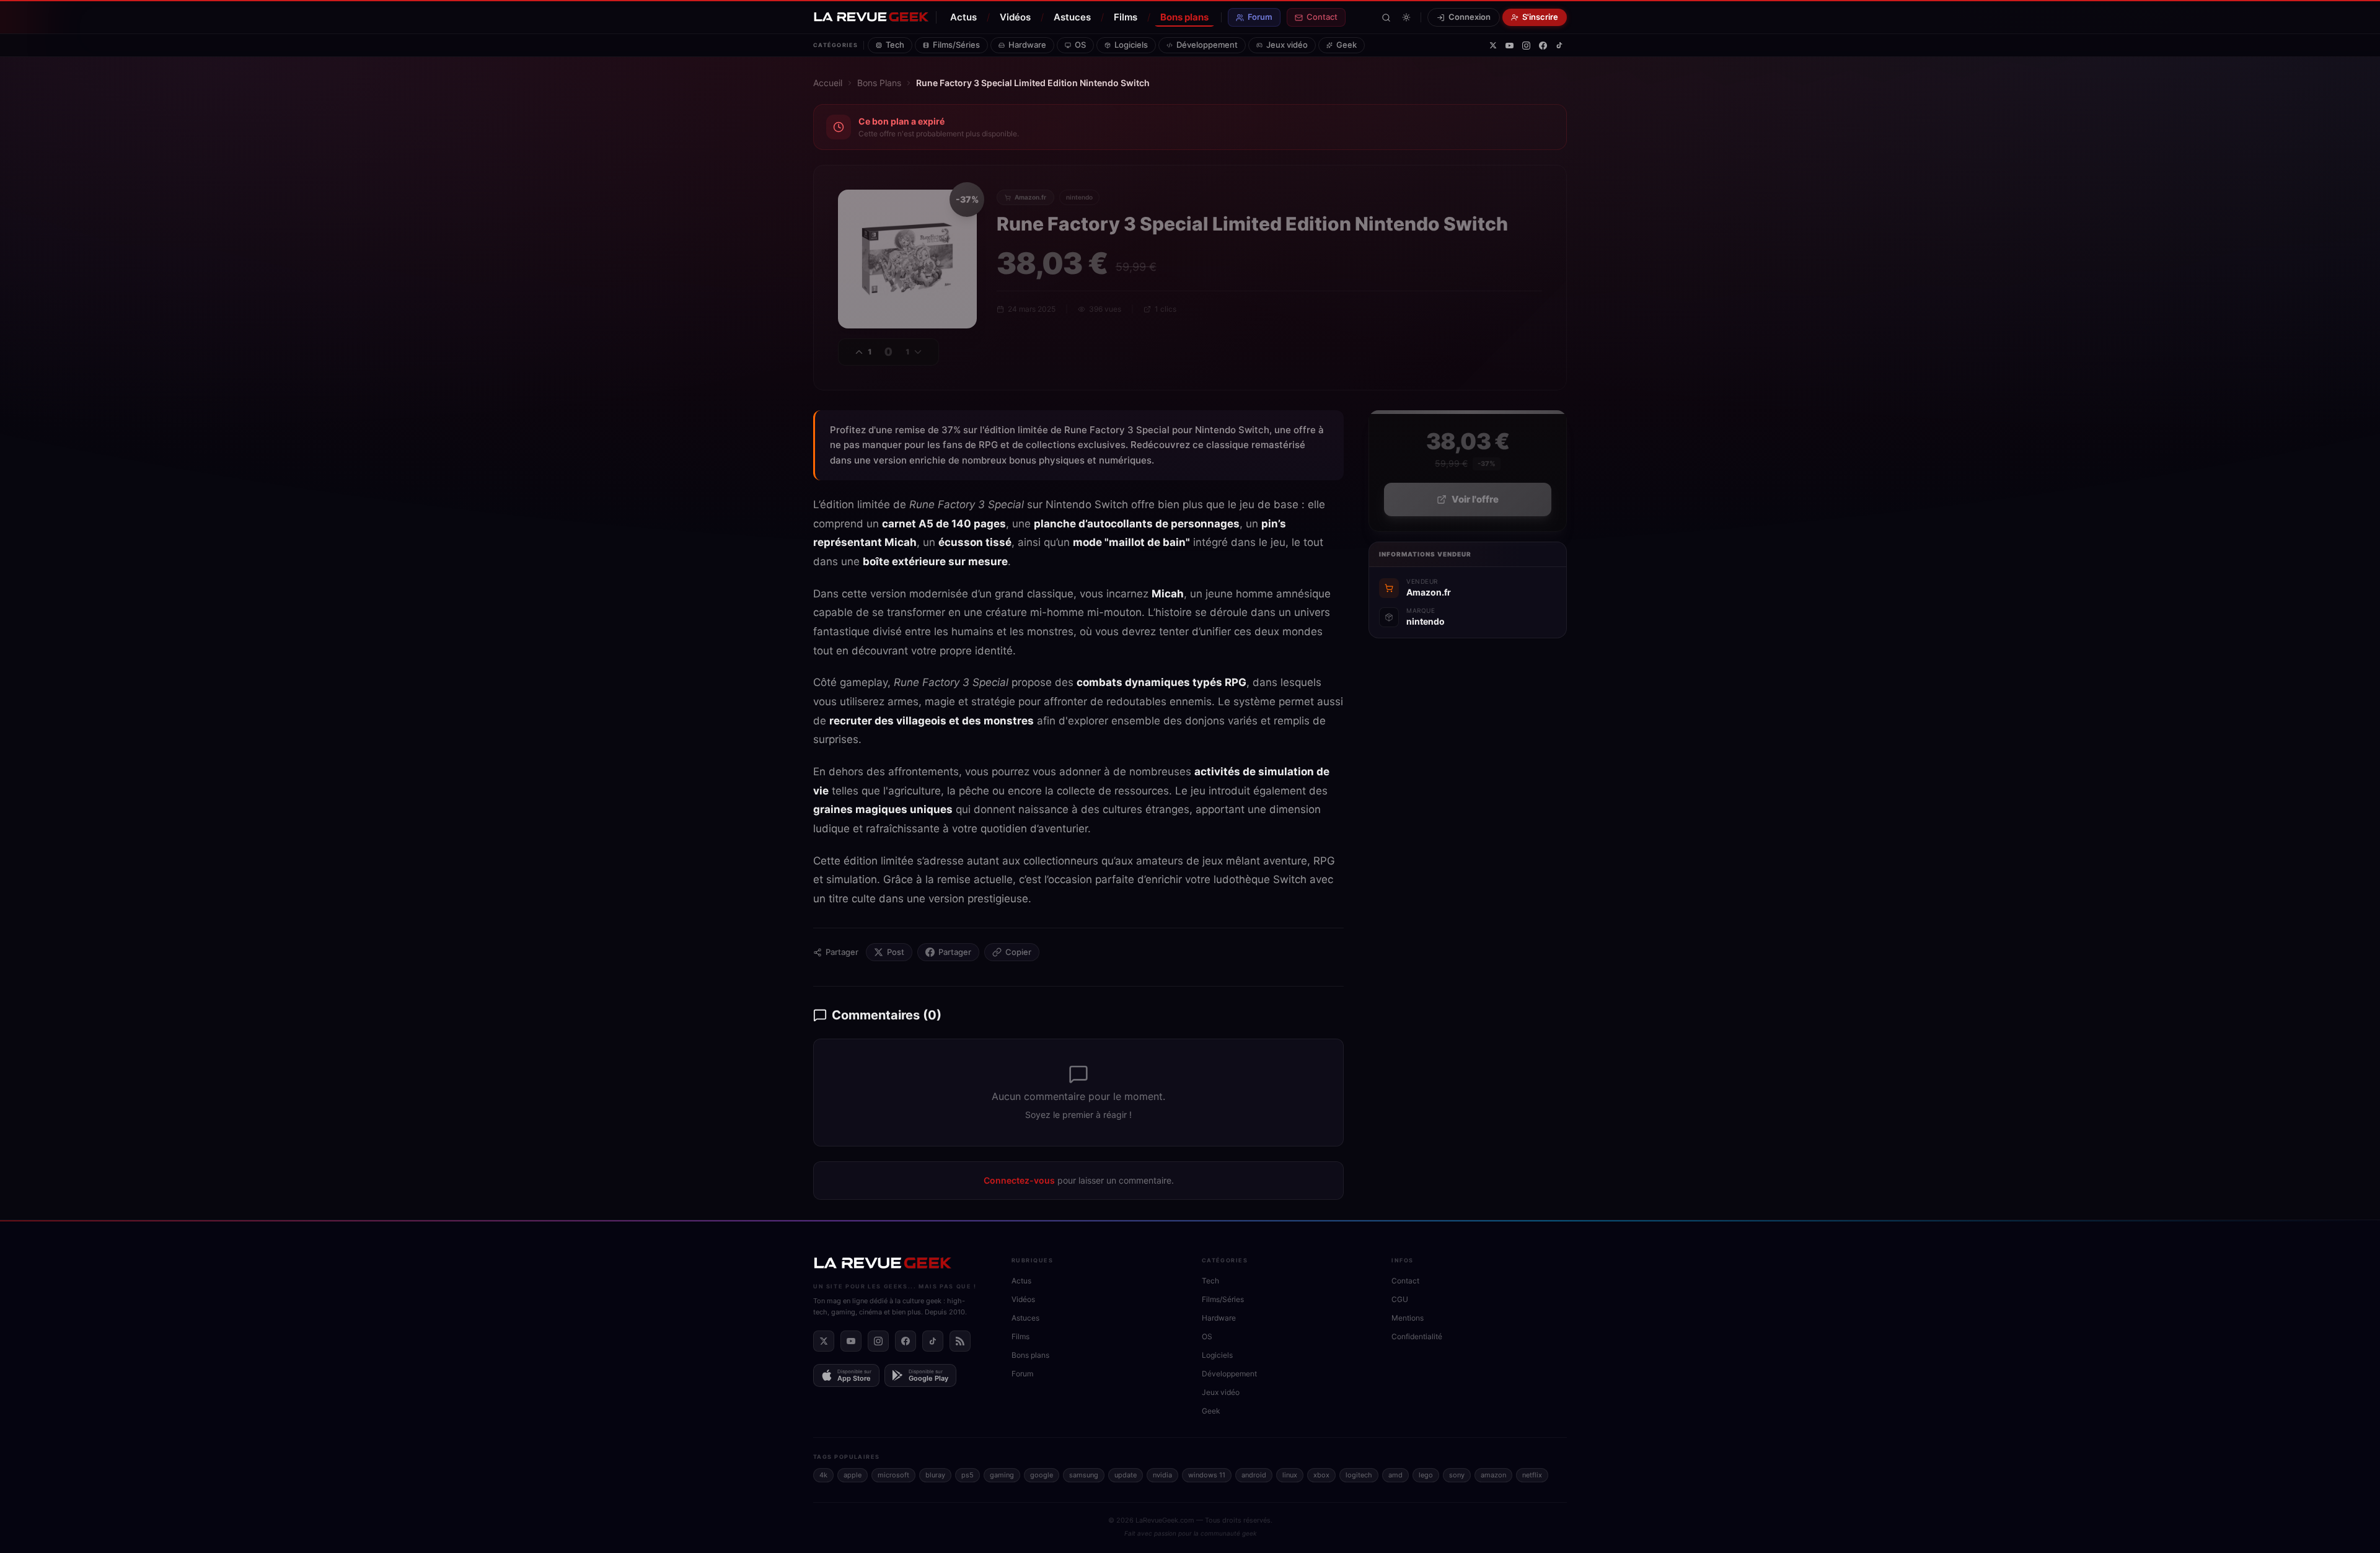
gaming (1002, 1475)
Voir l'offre (1475, 499)
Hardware (1027, 45)
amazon (1493, 1475)
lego (1426, 1475)
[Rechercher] (1386, 18)
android (1254, 1475)
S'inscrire (1540, 17)
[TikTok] (1559, 45)
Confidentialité (1417, 1336)
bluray (935, 1475)
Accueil (828, 83)
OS (1080, 45)
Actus (963, 17)
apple (853, 1475)
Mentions (1408, 1318)
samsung (1084, 1475)
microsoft (893, 1475)
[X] (1493, 45)
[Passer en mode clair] (1406, 17)
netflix (1532, 1475)
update (1126, 1475)
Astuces (1072, 17)
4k (823, 1475)
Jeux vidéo (1287, 45)
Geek (1346, 45)
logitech (1359, 1475)
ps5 (967, 1475)
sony (1457, 1475)
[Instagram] (1526, 46)
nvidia (1162, 1475)
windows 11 (1207, 1475)
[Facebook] (1543, 46)
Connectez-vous (1019, 1180)
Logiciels (1131, 45)
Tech (895, 45)
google (1042, 1475)
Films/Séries (956, 45)
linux (1290, 1475)
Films (1126, 17)
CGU (1400, 1299)
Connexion (1470, 17)
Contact (1322, 17)
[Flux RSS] (960, 1341)
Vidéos (1015, 17)
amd (1395, 1475)
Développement (1207, 45)
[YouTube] (1510, 46)
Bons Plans (879, 83)
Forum (1260, 17)
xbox (1321, 1475)
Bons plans (1184, 17)
